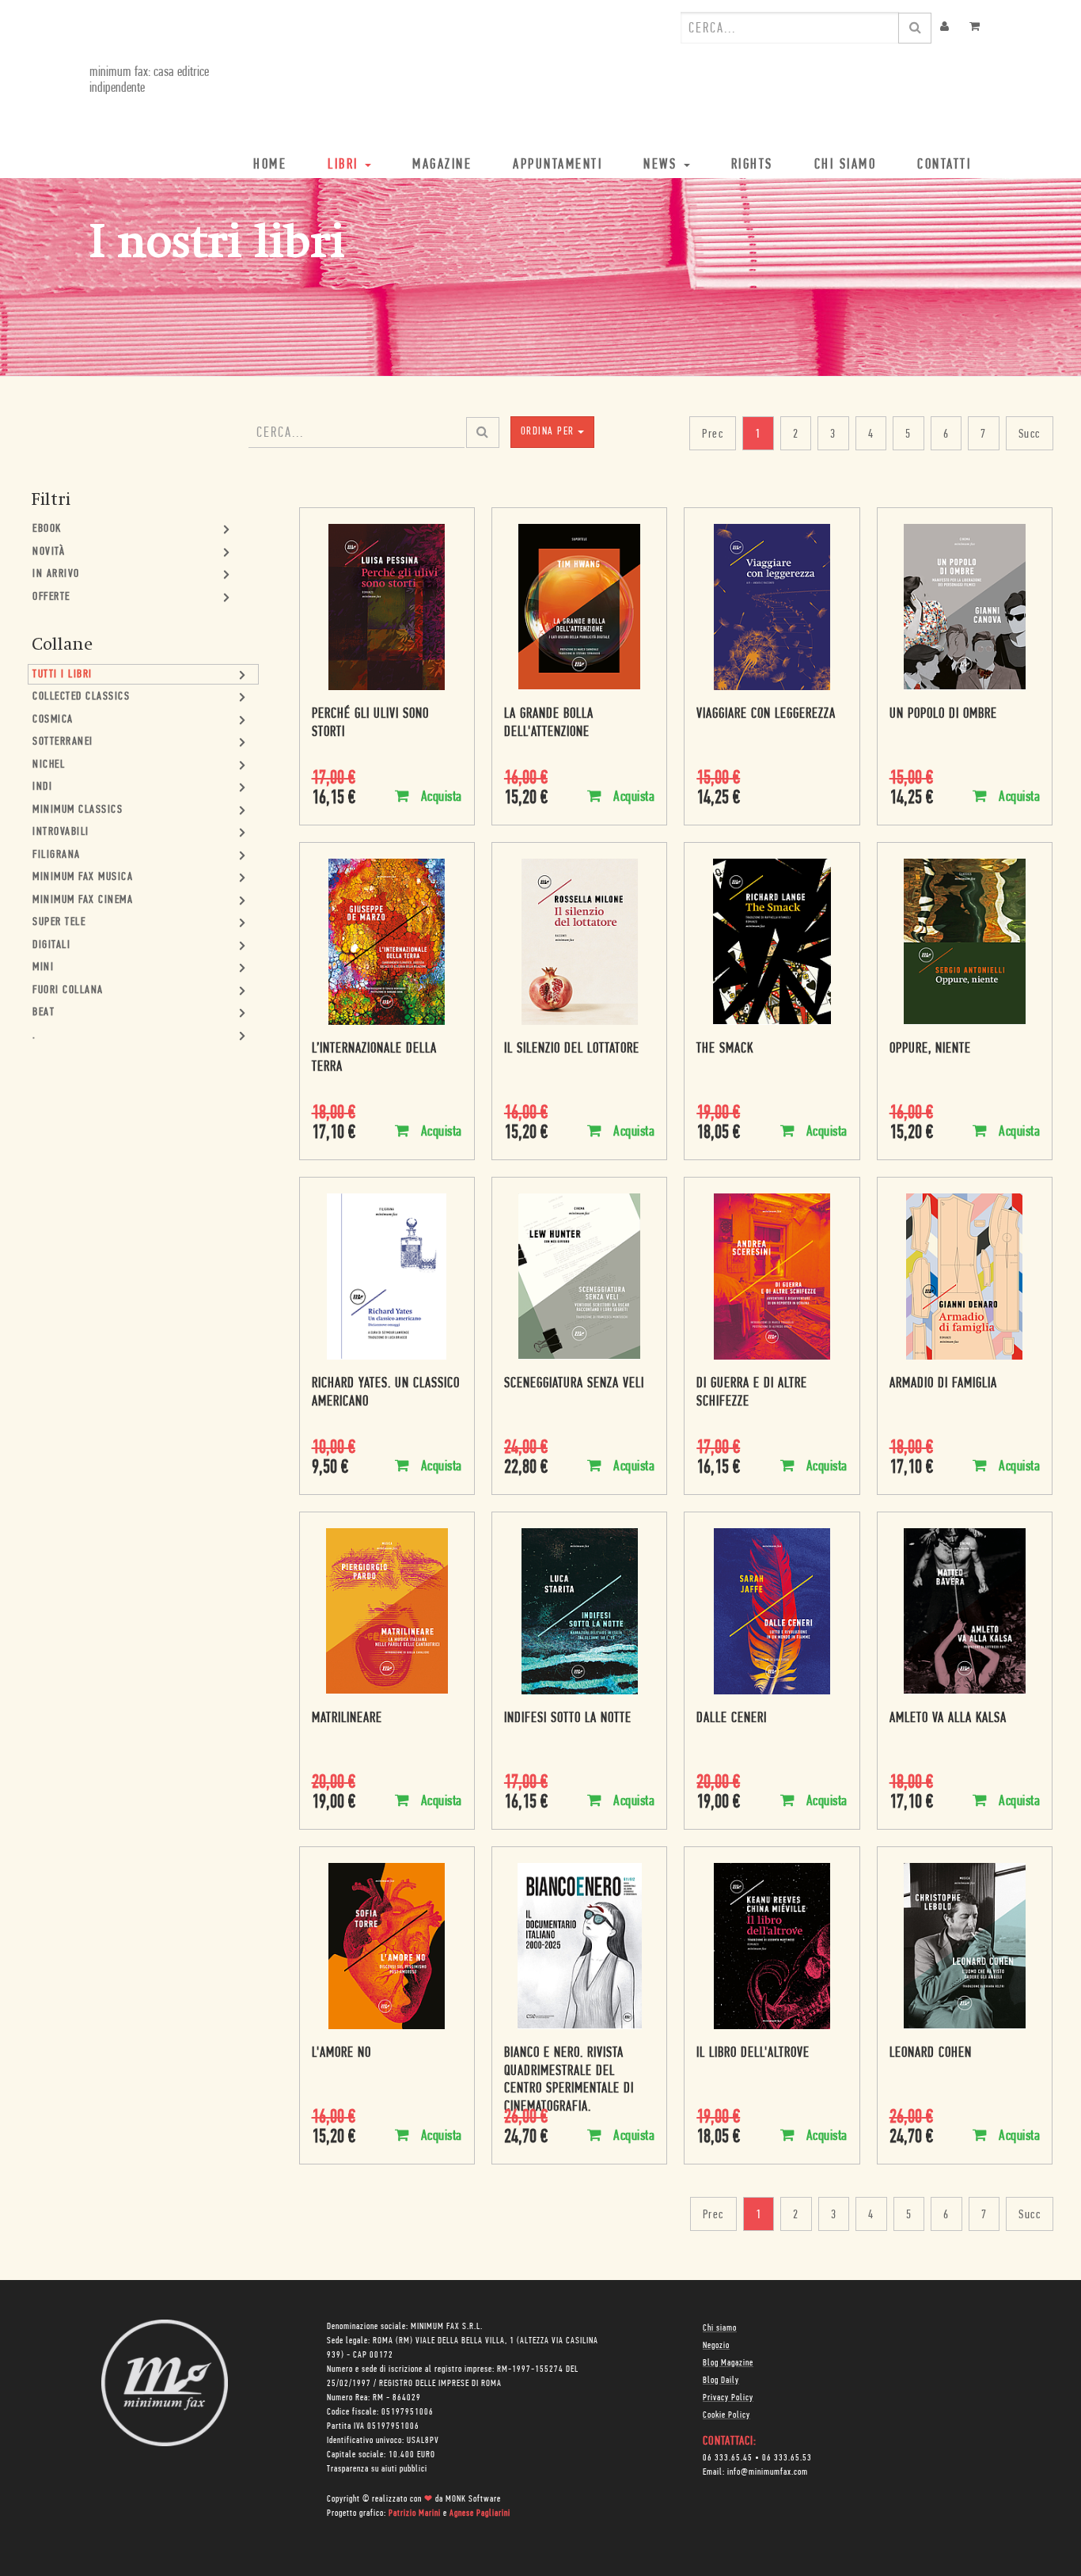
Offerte (51, 597)
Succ (1030, 434)
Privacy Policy (728, 2398)
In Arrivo (56, 574)
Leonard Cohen (931, 2054)
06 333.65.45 (728, 2458)
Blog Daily (721, 2381)
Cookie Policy (726, 2415)
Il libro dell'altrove (753, 2054)
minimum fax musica (83, 877)
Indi (42, 787)
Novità (49, 552)
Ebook (47, 529)
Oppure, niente (930, 1049)
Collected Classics (81, 697)
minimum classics (78, 810)
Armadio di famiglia (943, 1384)
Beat (44, 1013)
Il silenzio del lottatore (572, 1049)
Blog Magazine (728, 2363)
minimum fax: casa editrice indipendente (149, 81)
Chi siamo (720, 2328)
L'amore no (341, 2054)
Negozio (716, 2346)
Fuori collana (68, 990)
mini (43, 967)
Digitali (51, 945)
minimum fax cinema (83, 900)
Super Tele (59, 922)
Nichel (49, 765)
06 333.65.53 (787, 2458)
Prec (713, 434)
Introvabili (61, 832)
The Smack (725, 1049)
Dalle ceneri (732, 1719)
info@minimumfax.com (768, 2472)
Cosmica (53, 720)
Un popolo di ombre (943, 715)
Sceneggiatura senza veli (574, 1384)
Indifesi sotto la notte (568, 1719)
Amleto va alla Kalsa (948, 1719)
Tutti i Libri (63, 675)
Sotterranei (63, 742)
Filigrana (57, 855)
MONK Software (473, 2499)
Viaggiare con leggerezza (766, 715)
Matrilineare (347, 1719)
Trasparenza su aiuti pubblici (377, 2469)
